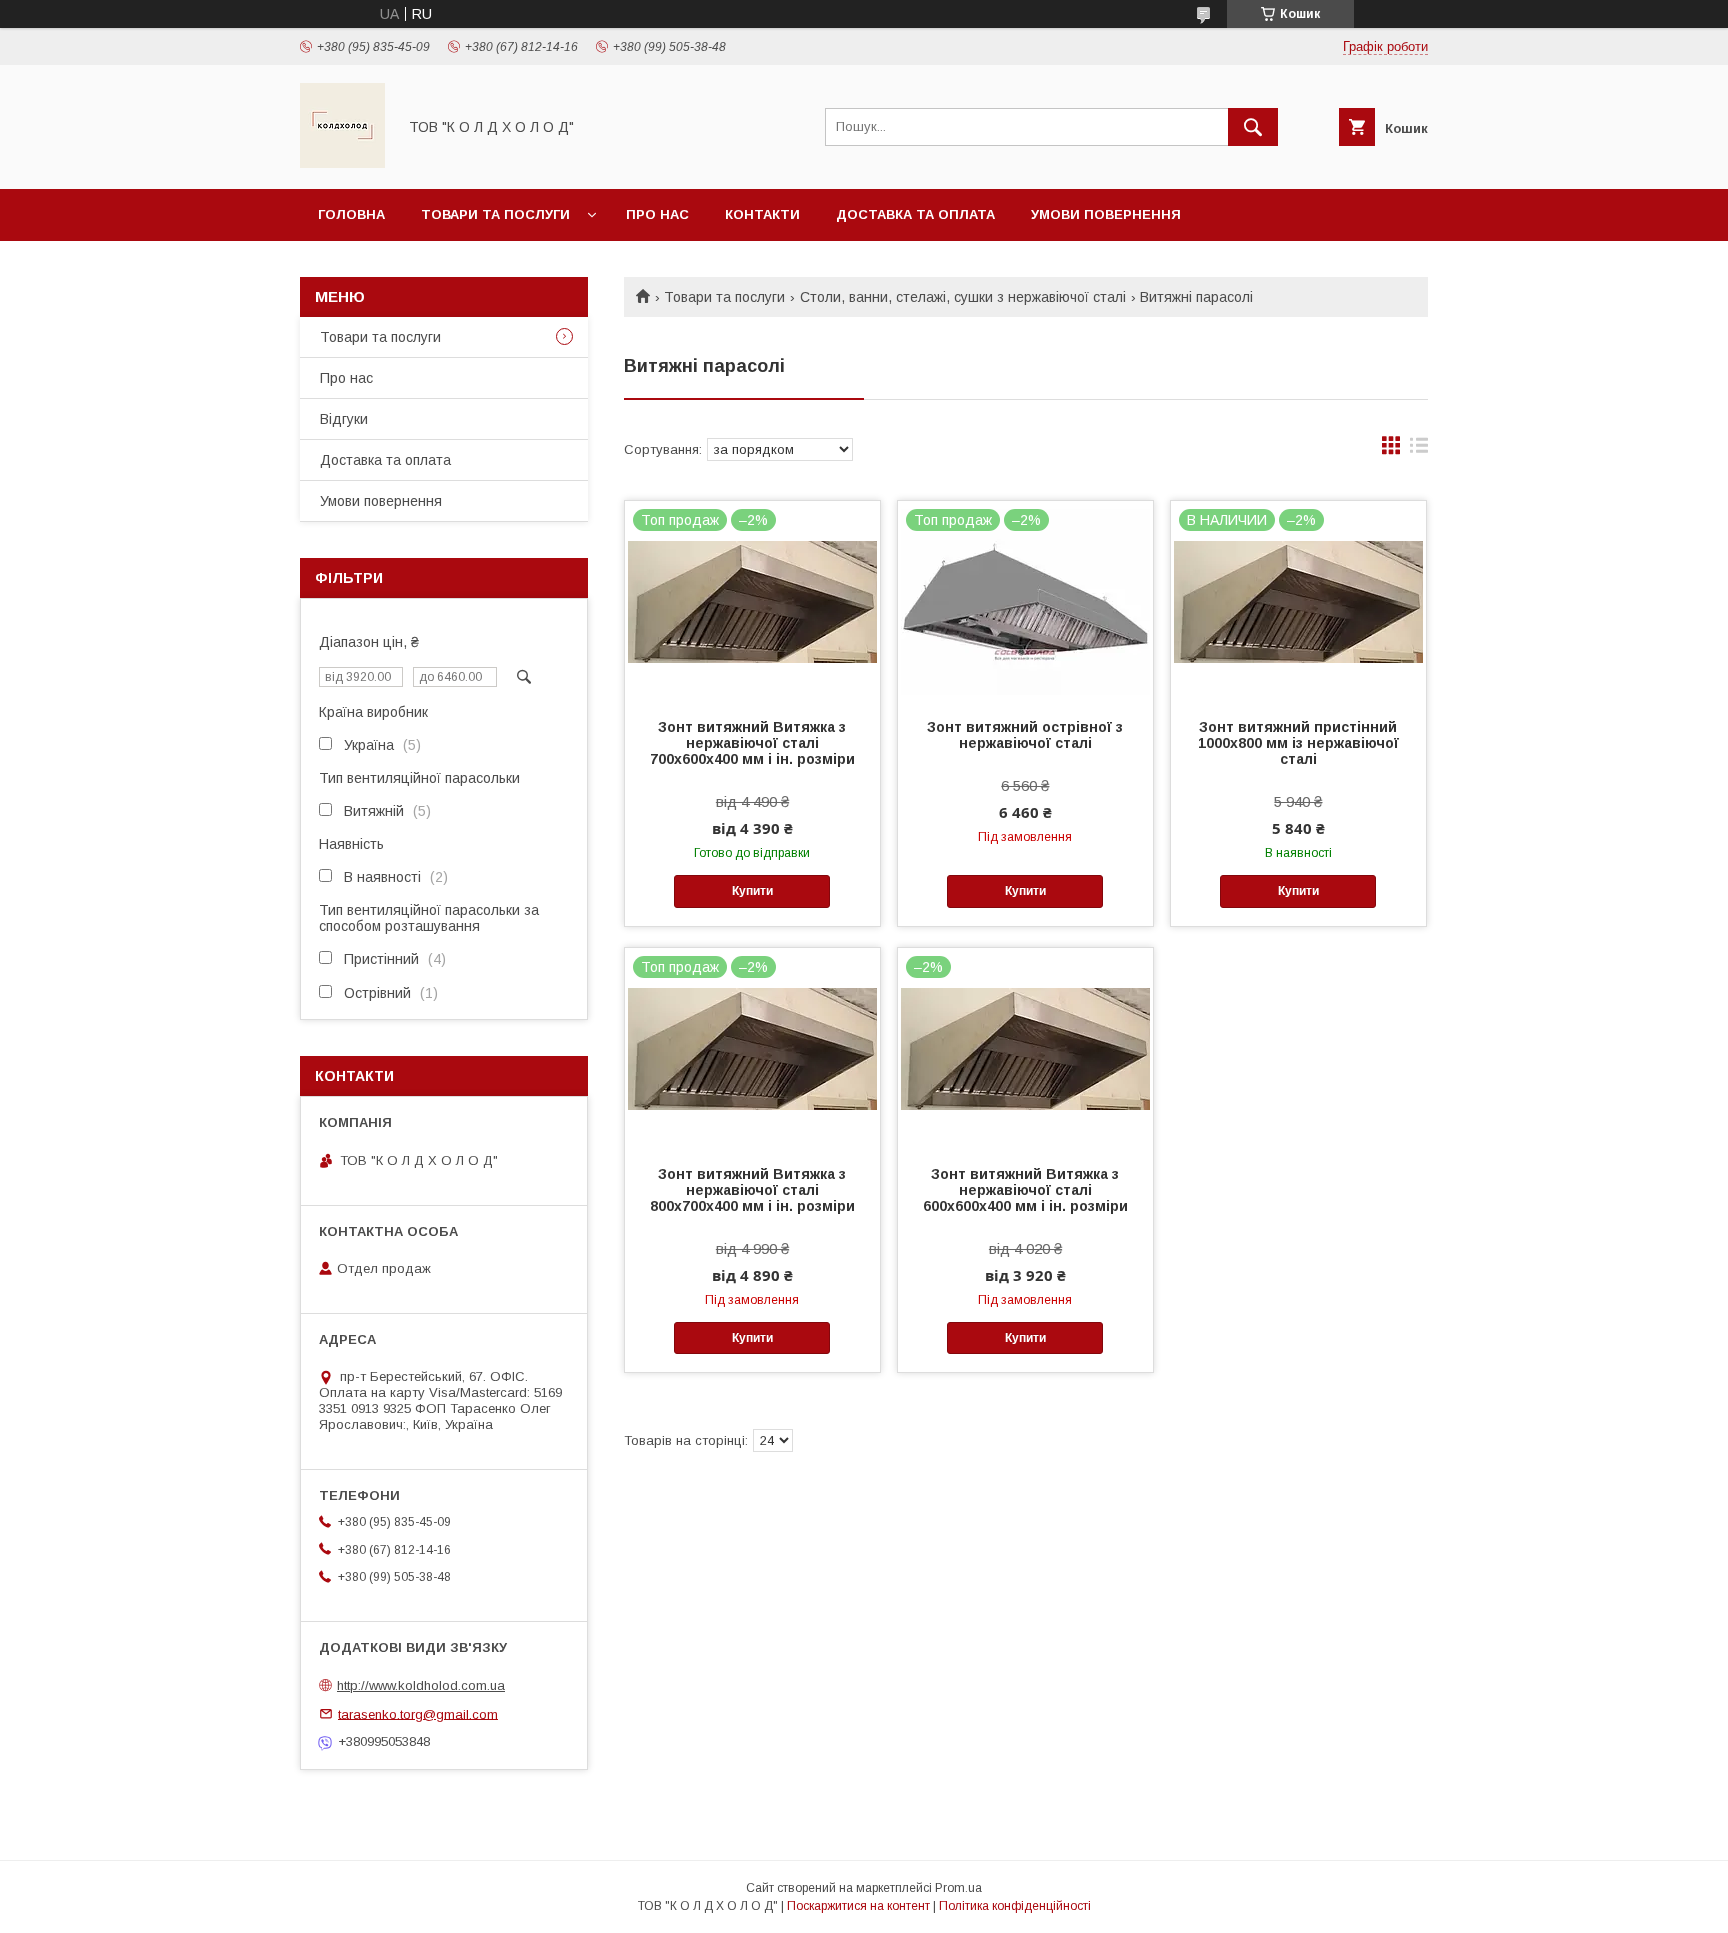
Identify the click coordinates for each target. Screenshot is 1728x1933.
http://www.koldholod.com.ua (421, 1685)
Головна (351, 214)
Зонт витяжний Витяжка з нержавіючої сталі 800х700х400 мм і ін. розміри (752, 1190)
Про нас (657, 214)
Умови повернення (1106, 214)
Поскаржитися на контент (858, 1906)
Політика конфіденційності (1015, 1906)
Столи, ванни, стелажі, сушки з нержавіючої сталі (963, 297)
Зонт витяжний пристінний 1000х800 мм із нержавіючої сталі (1298, 743)
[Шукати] (1253, 127)
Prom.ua (958, 1888)
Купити (752, 891)
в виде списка (1419, 450)
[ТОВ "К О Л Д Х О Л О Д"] (342, 163)
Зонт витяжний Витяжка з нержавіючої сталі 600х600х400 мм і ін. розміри (1025, 1190)
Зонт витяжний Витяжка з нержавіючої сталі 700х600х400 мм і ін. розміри (752, 743)
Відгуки (344, 419)
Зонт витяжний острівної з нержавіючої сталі (1025, 735)
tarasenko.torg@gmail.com (418, 1713)
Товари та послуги (495, 214)
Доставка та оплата (915, 214)
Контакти (762, 214)
